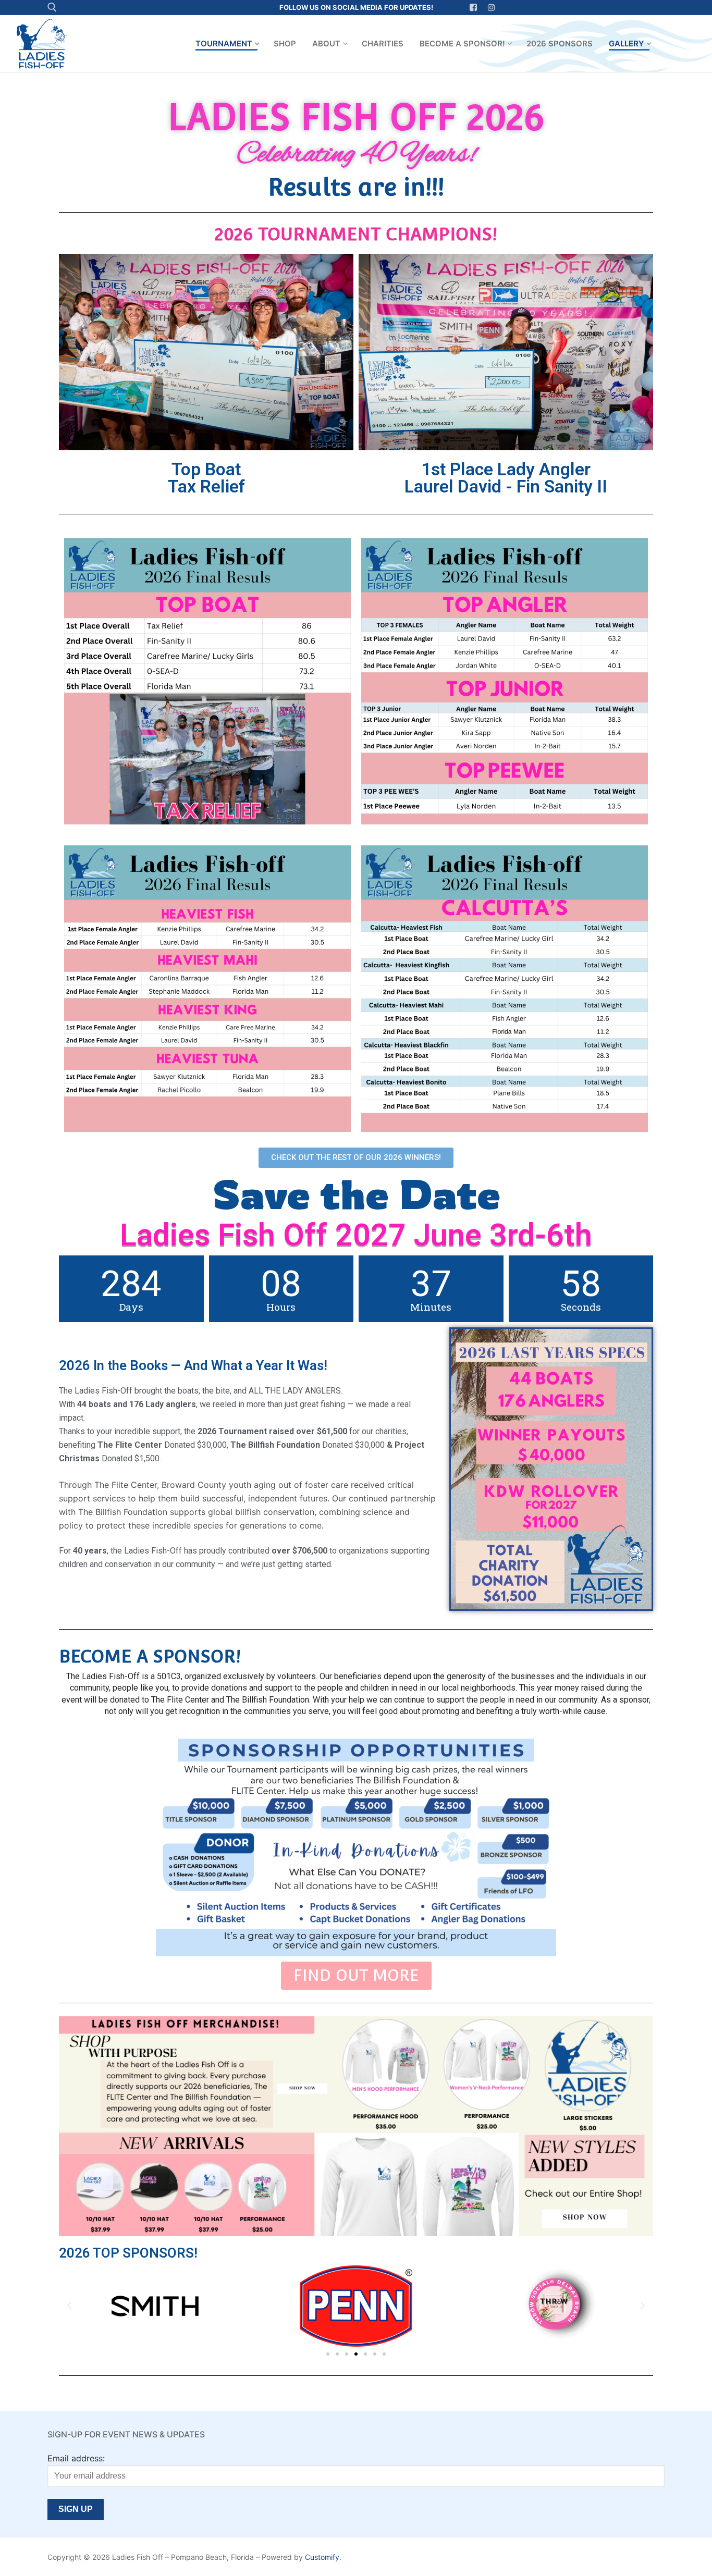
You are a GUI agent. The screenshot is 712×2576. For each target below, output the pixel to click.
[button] (69, 2306)
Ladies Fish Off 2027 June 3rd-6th (356, 1235)
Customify (322, 2557)
